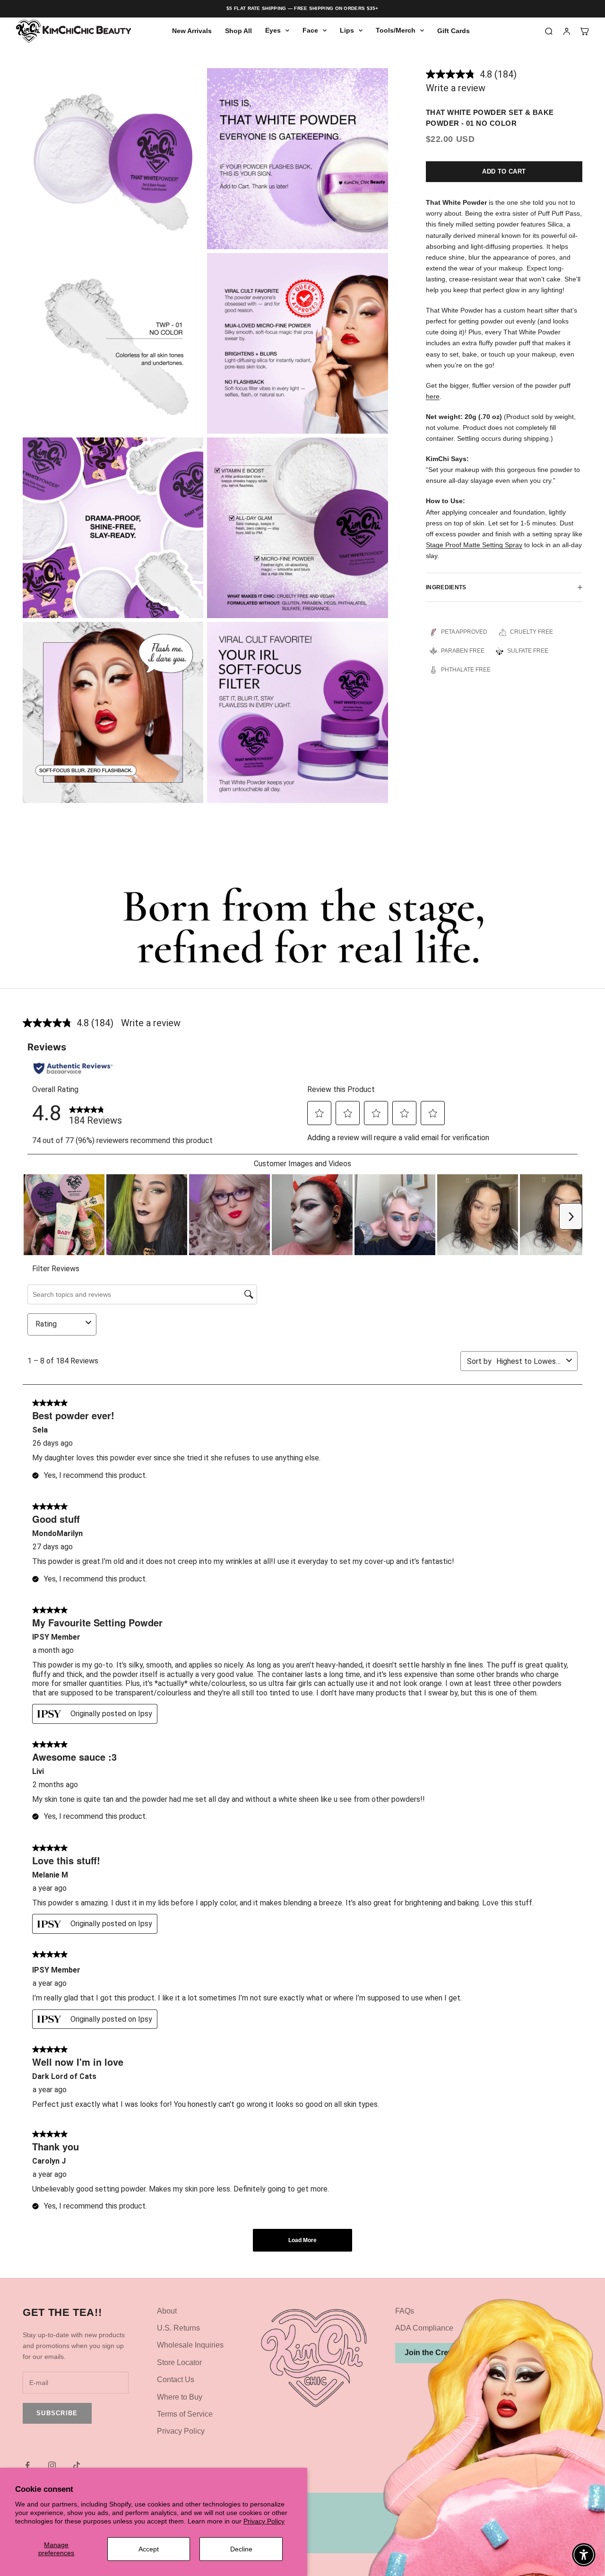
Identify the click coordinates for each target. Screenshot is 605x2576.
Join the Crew (429, 2353)
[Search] (549, 31)
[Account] (567, 31)
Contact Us (176, 2380)
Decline (241, 2549)
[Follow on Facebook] (27, 2465)
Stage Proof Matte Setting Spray (474, 545)
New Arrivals (192, 31)
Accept (149, 2549)
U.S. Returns (178, 2328)
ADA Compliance (424, 2328)
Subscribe (57, 2413)
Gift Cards (454, 31)
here (433, 396)
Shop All (238, 31)
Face (310, 31)
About (167, 2311)
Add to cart (504, 171)
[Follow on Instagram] (52, 2465)
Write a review (456, 88)
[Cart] (585, 31)
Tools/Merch (396, 31)
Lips (347, 31)
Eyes (273, 31)
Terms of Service (185, 2414)
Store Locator (179, 2362)
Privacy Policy (264, 2521)
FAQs (405, 2311)
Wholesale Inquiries (190, 2345)
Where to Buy (180, 2397)
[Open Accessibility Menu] (584, 2555)
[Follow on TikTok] (77, 2465)
